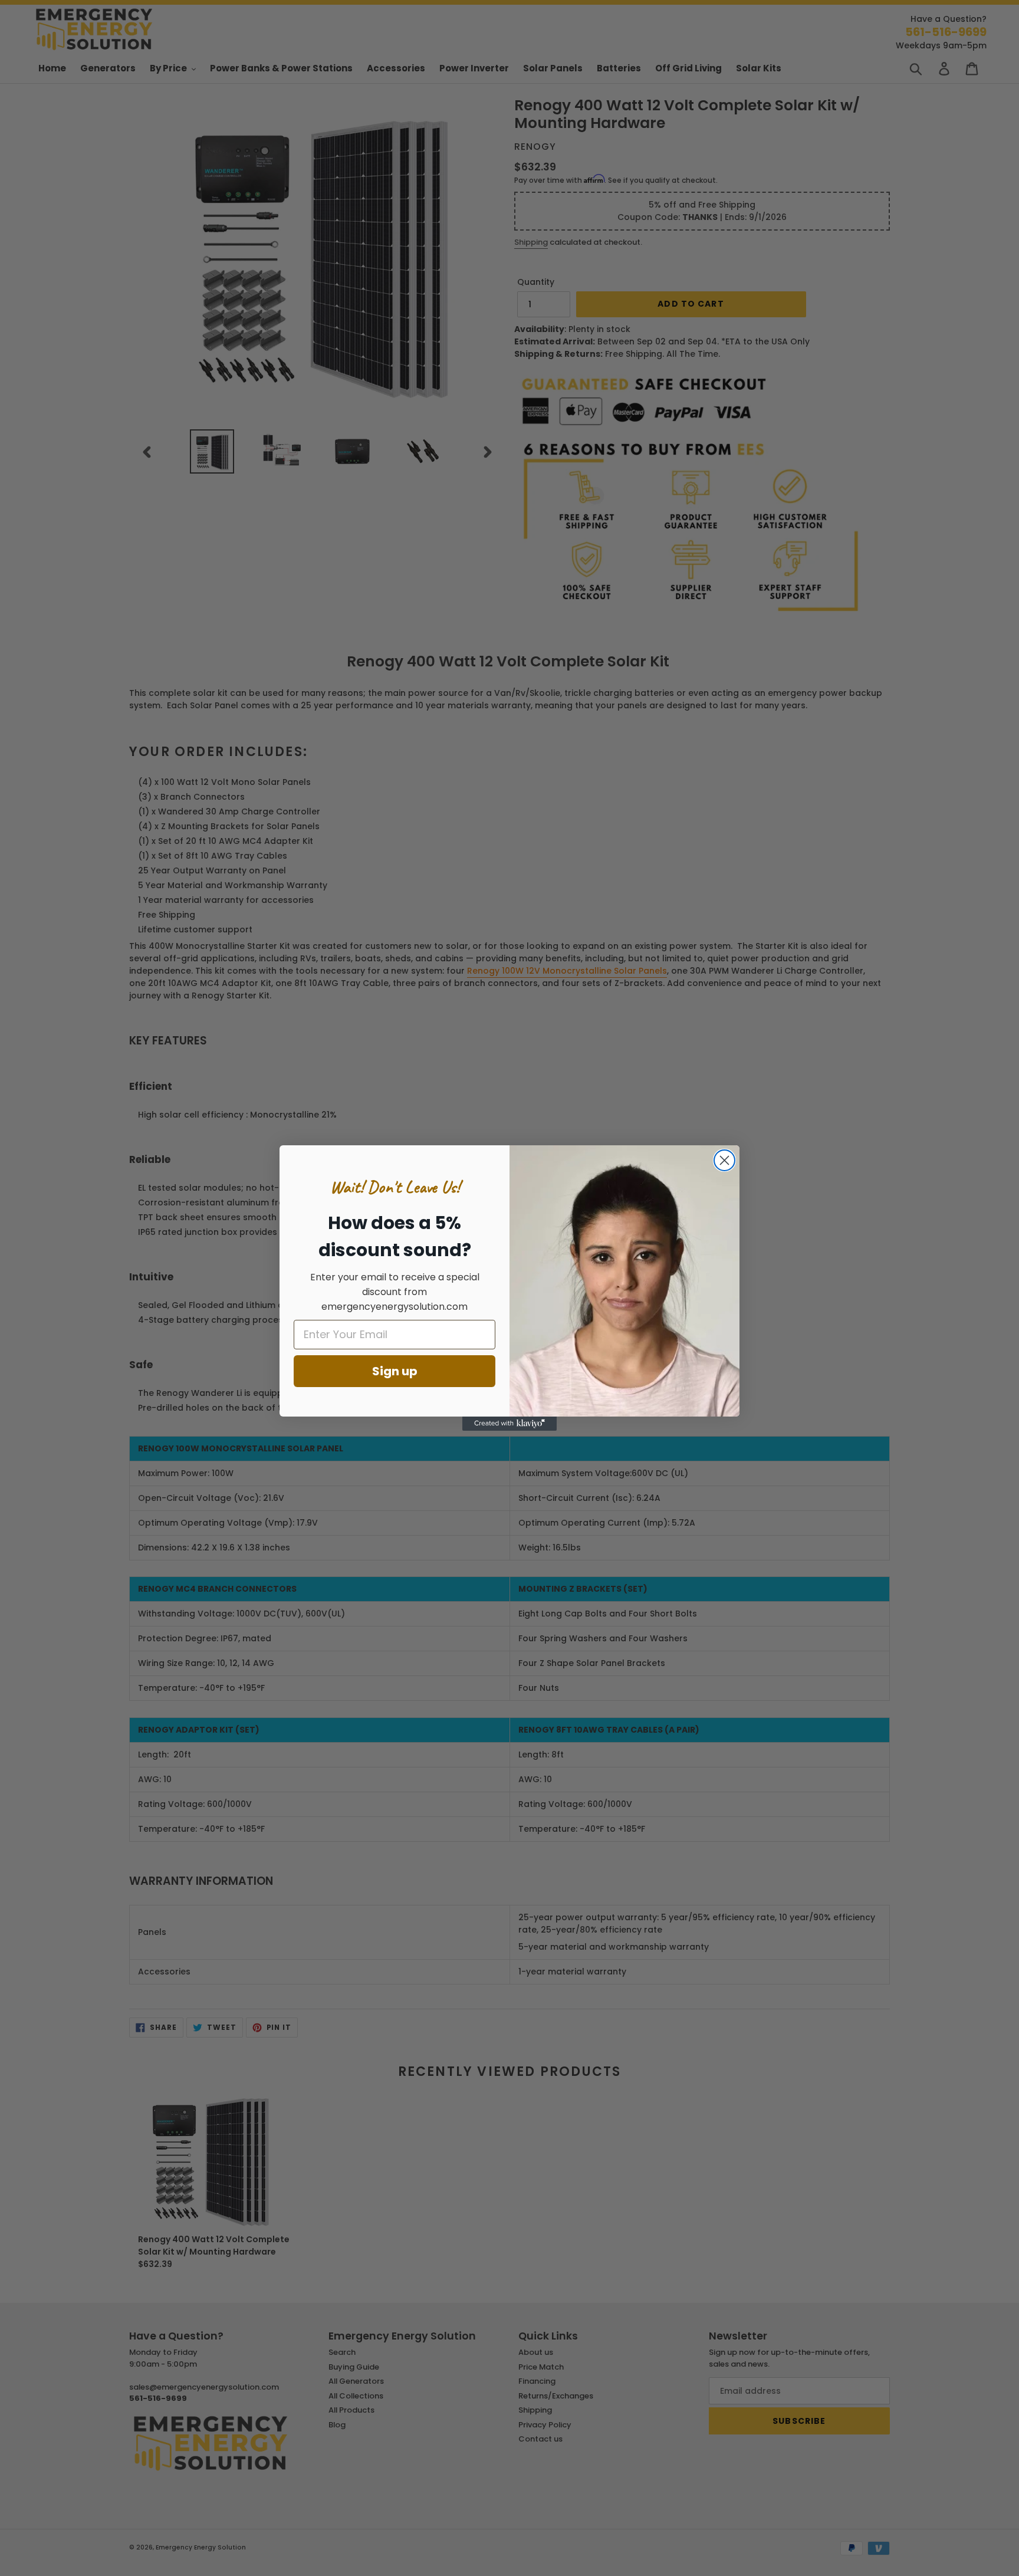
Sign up (395, 1371)
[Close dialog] (724, 1160)
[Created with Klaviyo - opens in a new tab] (509, 1424)
